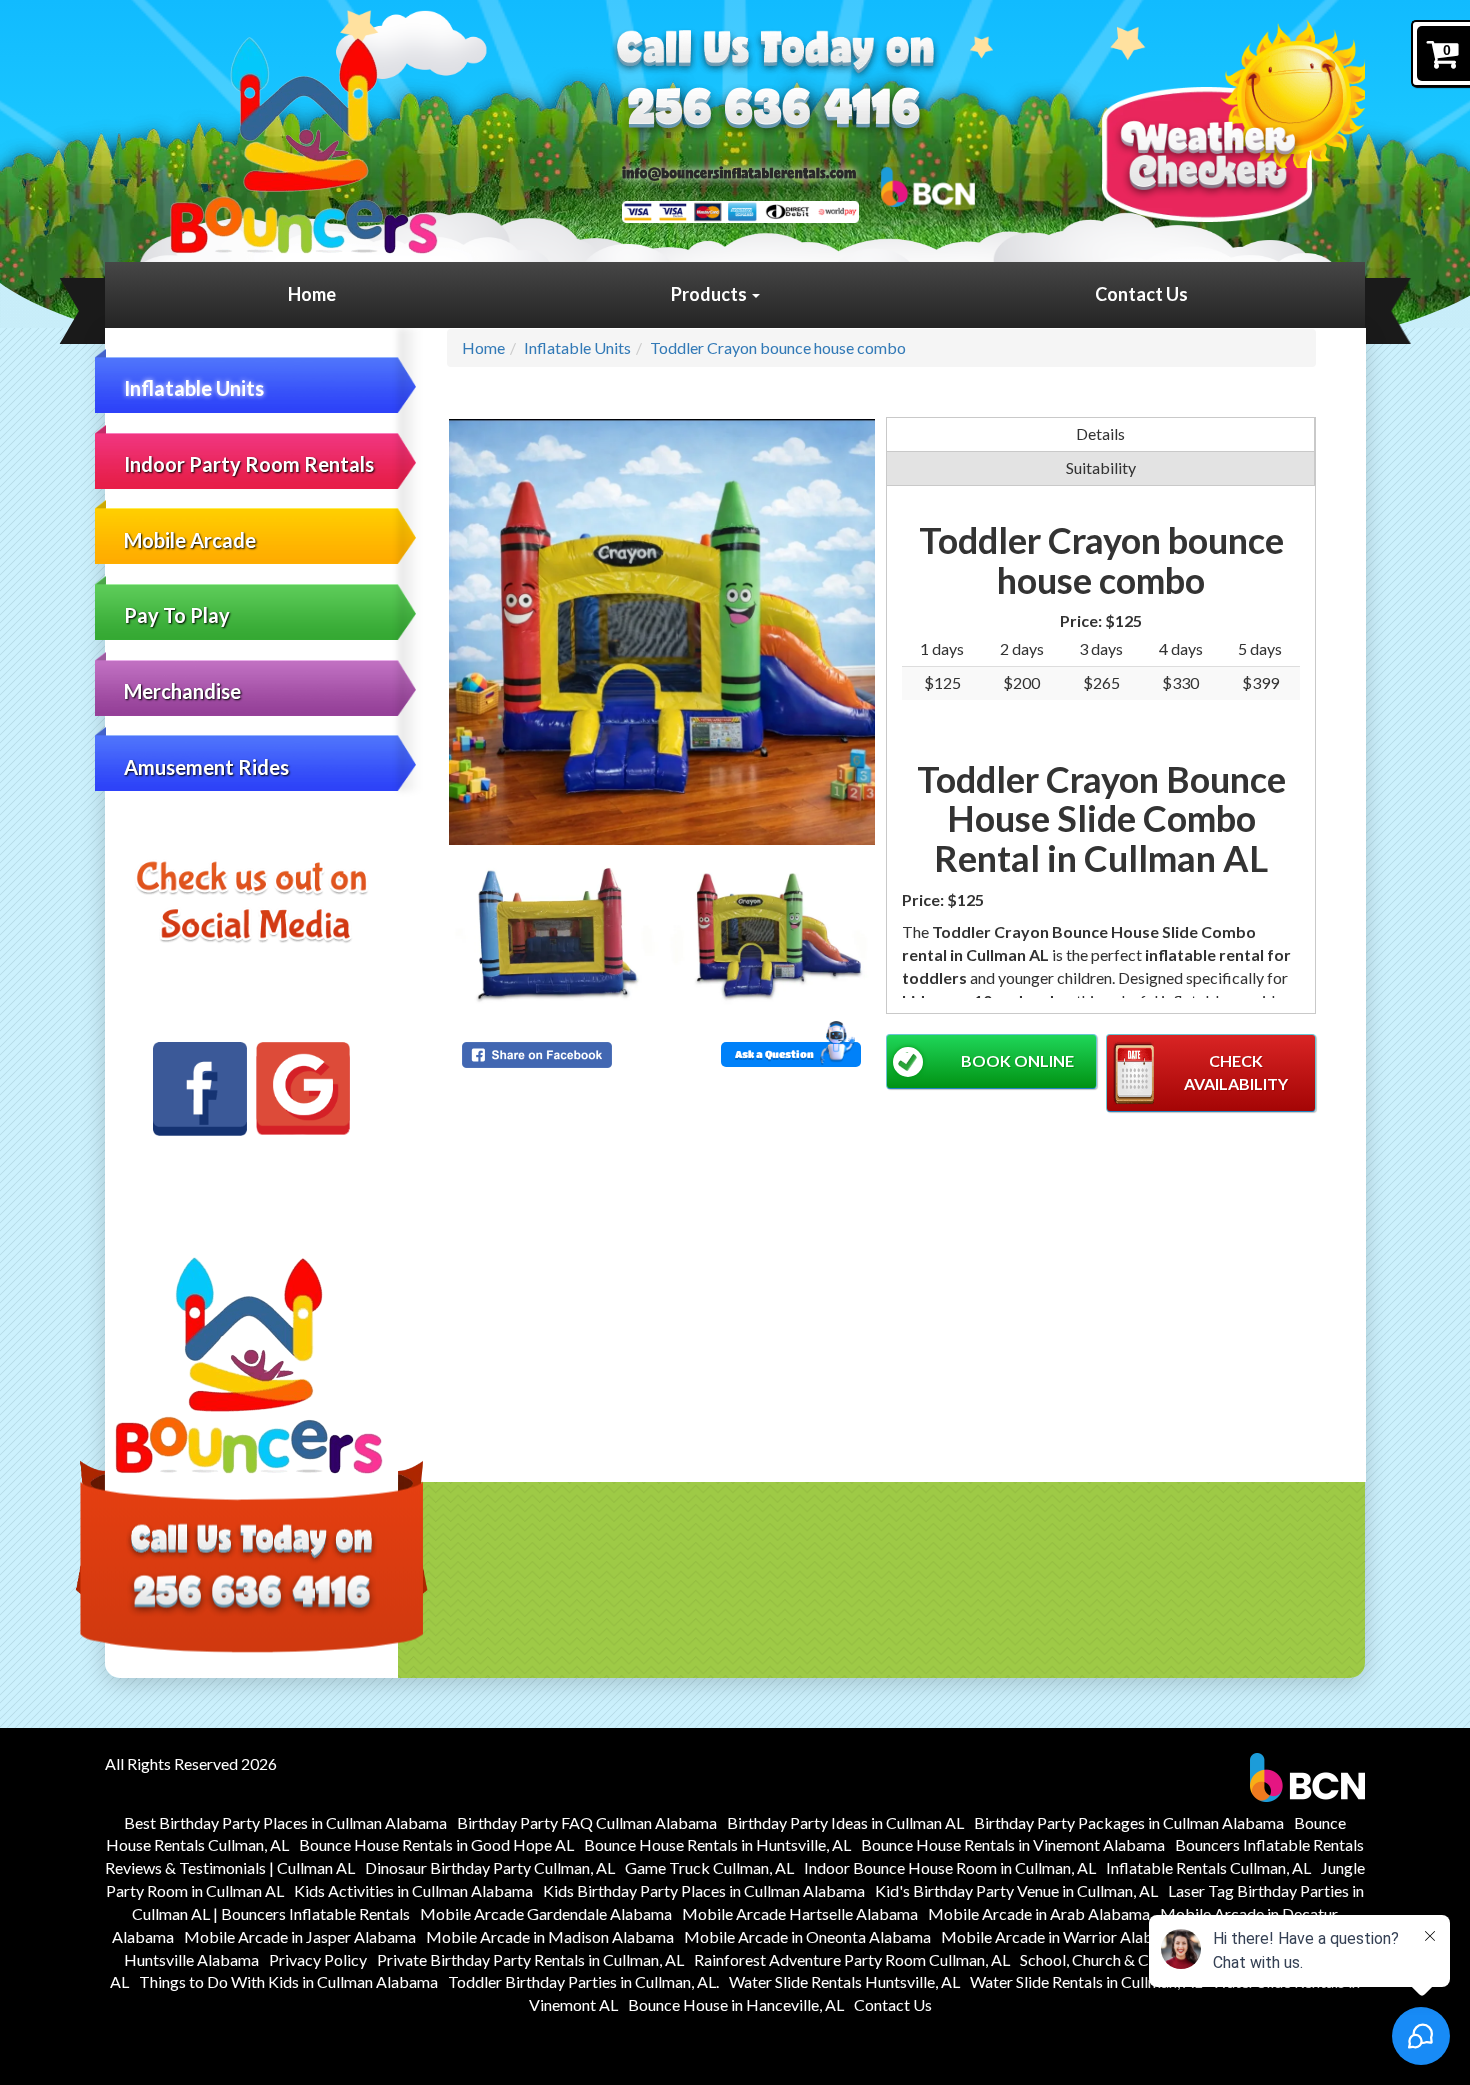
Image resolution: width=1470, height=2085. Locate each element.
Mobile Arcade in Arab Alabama (1039, 1913)
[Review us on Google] (303, 1088)
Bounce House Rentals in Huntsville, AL (717, 1844)
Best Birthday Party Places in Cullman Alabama (285, 1822)
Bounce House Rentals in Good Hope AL (436, 1844)
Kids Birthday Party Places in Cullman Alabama (704, 1890)
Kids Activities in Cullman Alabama (413, 1890)
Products (710, 294)
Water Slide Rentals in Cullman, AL (1086, 1981)
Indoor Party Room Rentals (249, 464)
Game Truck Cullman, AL (709, 1867)
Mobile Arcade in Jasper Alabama (300, 1936)
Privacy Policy (318, 1959)
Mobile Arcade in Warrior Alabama (1061, 1936)
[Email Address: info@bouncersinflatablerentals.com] (739, 171)
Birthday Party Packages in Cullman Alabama (1129, 1822)
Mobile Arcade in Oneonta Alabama (807, 1936)
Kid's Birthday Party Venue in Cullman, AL (1016, 1890)
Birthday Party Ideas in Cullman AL (845, 1822)
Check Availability (1236, 1072)
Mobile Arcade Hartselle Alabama (800, 1913)
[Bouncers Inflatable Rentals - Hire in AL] (303, 145)
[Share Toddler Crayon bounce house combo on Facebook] (558, 1055)
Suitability (1101, 467)
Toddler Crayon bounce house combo (778, 347)
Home (312, 294)
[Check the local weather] (1233, 120)
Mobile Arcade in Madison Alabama (550, 1936)
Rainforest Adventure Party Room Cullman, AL (852, 1959)
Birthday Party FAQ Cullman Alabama (587, 1822)
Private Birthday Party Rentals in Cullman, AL (530, 1959)
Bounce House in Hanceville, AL (736, 2004)
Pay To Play (177, 615)
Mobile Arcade (190, 540)
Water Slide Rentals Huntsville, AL (844, 1981)
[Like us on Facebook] (200, 1089)
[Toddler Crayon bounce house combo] (662, 632)
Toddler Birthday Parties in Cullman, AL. (583, 1981)
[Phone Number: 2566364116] (773, 111)
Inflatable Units (194, 388)
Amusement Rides (206, 767)
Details (1100, 433)
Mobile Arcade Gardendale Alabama (546, 1913)
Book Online (1017, 1060)
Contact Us (1141, 294)
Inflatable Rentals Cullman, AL (1208, 1867)
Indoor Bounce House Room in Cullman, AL (950, 1867)
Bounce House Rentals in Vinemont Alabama (1013, 1844)
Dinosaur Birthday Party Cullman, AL (490, 1867)
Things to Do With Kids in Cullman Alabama (288, 1981)
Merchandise (182, 691)
